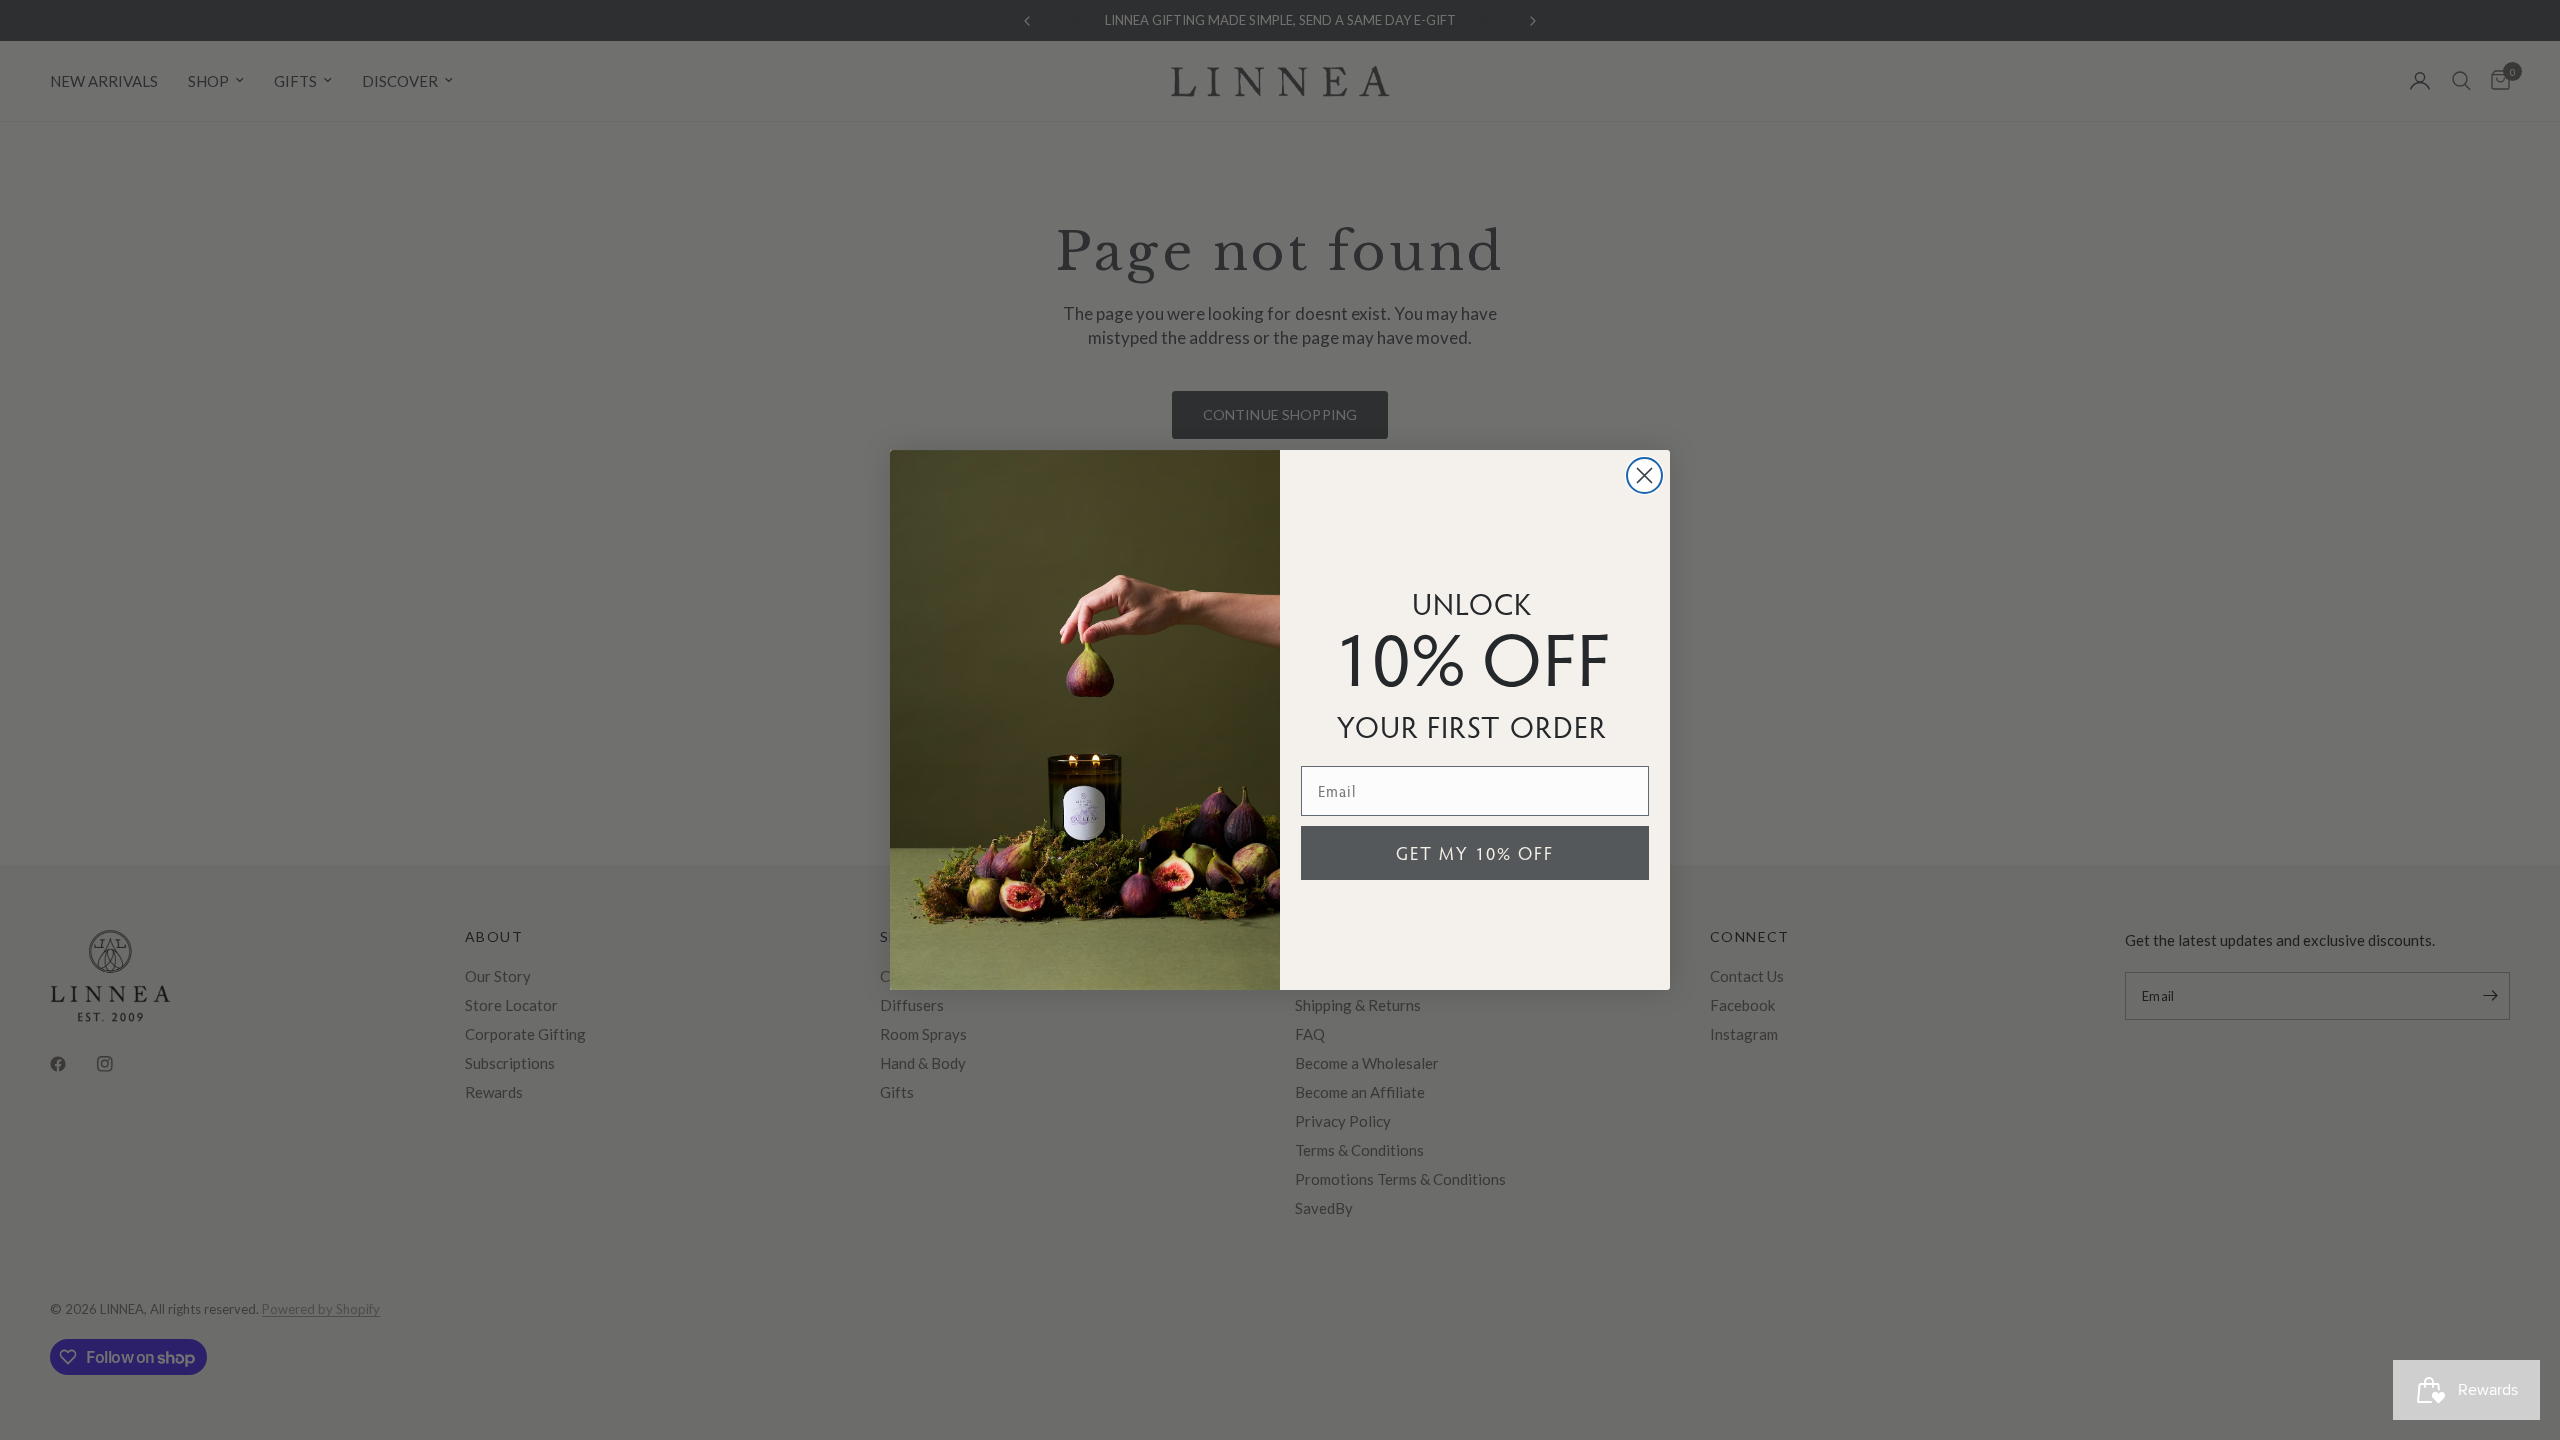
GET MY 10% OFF (1475, 852)
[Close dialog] (1644, 475)
